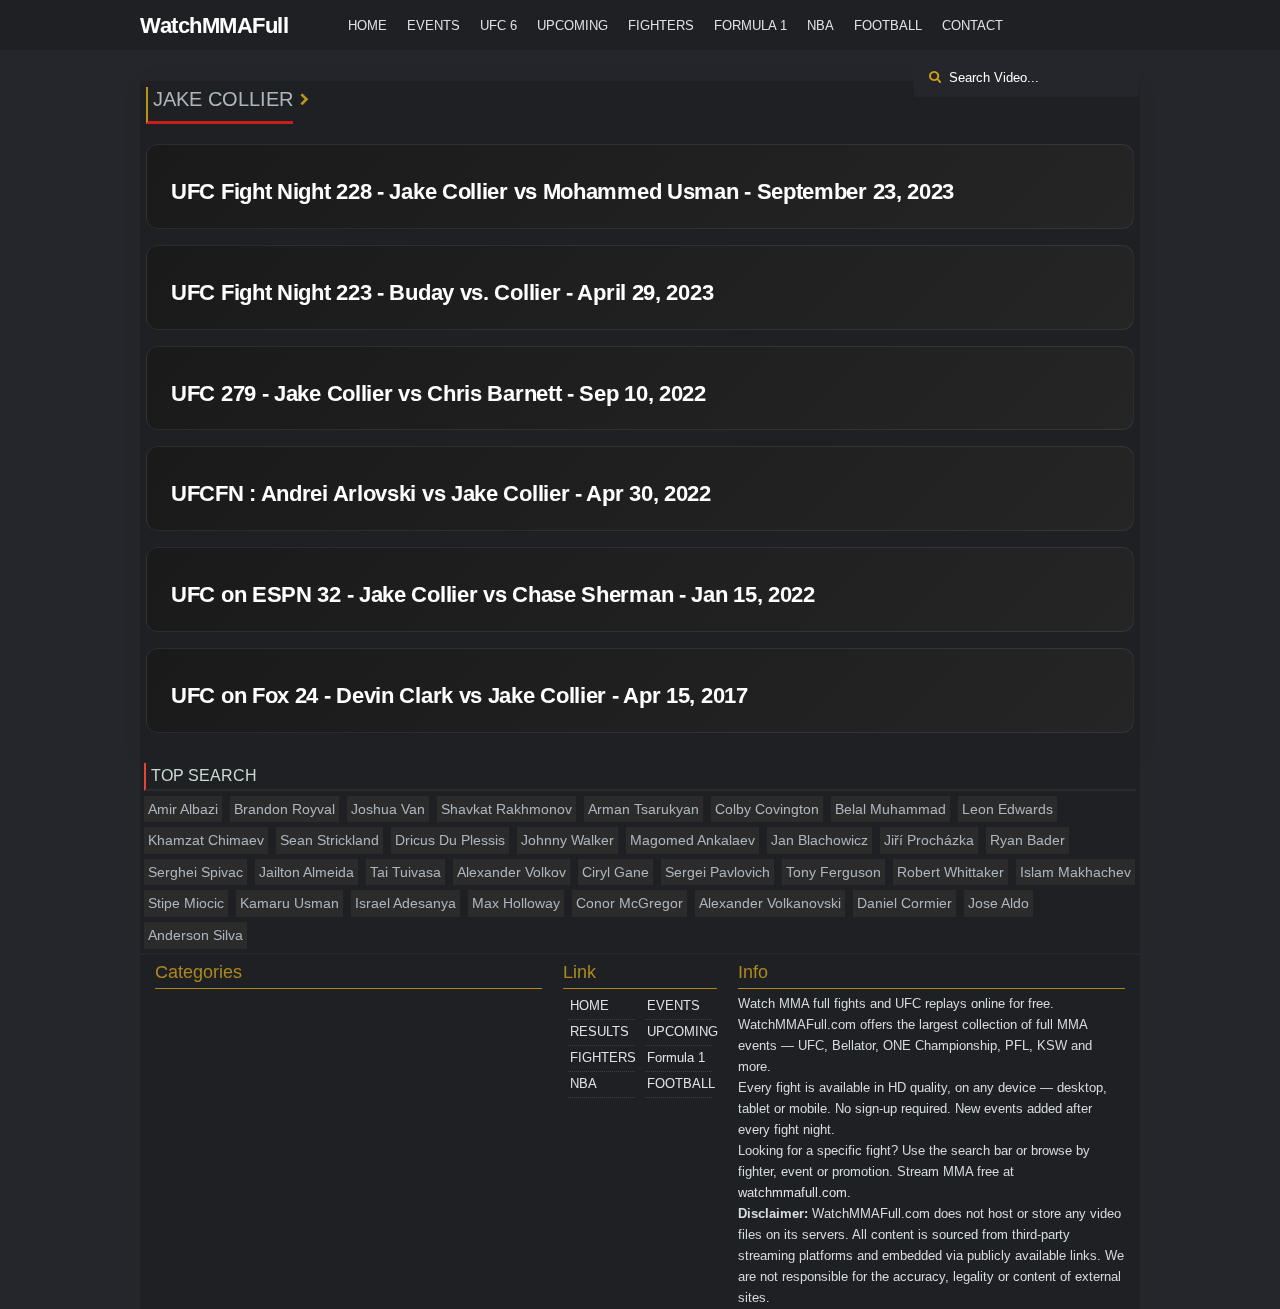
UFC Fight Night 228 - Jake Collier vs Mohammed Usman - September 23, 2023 (562, 191)
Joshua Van (388, 809)
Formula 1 (750, 25)
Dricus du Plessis (450, 840)
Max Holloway (516, 903)
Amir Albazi (183, 809)
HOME (367, 25)
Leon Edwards (1007, 809)
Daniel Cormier (904, 903)
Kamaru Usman (289, 903)
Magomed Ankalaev (692, 840)
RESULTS (599, 1031)
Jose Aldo (998, 903)
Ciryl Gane (615, 872)
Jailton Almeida (306, 872)
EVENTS (433, 25)
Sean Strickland (329, 840)
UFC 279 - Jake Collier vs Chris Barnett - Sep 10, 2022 (438, 393)
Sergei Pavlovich (717, 872)
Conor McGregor (629, 903)
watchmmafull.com (792, 1192)
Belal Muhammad (890, 809)
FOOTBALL (888, 25)
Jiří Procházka (929, 840)
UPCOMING (572, 25)
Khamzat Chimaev (206, 840)
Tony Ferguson (833, 872)
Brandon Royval (284, 809)
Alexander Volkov (511, 872)
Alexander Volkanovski (770, 903)
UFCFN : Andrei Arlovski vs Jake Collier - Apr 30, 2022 (441, 493)
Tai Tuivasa (405, 872)
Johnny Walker (567, 840)
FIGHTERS (661, 25)
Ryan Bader (1027, 840)
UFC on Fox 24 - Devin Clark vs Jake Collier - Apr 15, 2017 (459, 695)
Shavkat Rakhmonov (506, 809)
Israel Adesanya (405, 903)
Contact (972, 25)
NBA (820, 25)
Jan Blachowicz (819, 840)
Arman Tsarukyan (643, 809)
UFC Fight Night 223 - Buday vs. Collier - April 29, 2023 (442, 292)
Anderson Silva (195, 935)
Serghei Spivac (195, 872)
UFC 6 (498, 25)
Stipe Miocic (186, 903)
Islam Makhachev (1075, 872)
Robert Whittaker (950, 872)
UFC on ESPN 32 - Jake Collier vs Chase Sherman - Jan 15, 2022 (493, 594)
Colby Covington (767, 809)
